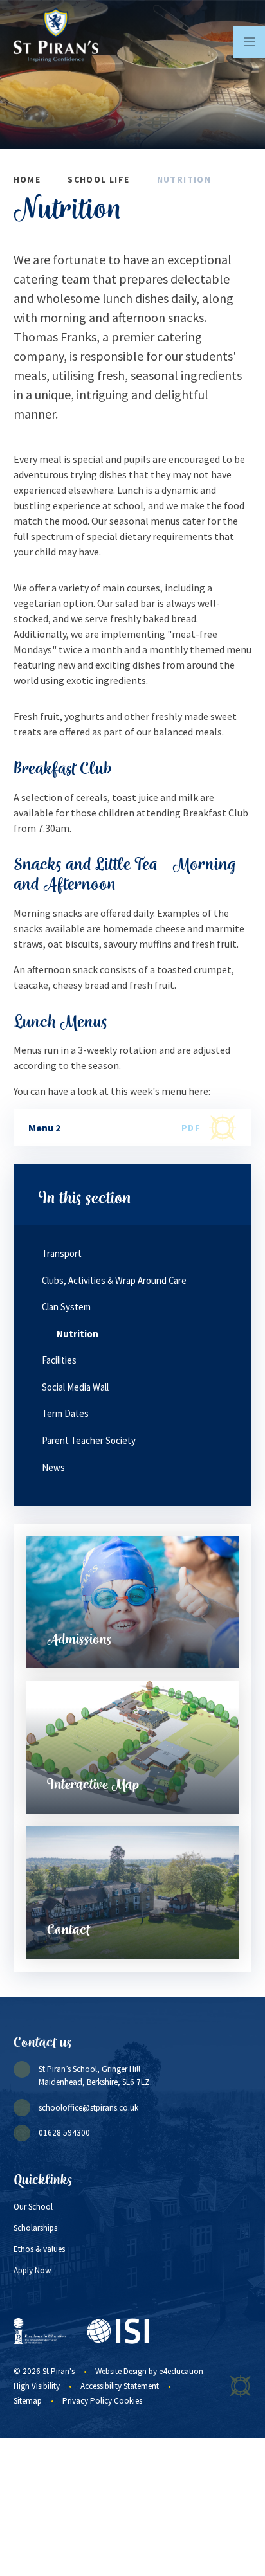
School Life (98, 179)
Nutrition (184, 179)
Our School (33, 2207)
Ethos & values (39, 2249)
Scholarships (35, 2228)
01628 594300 (64, 2133)
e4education (181, 2371)
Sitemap (28, 2401)
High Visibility (37, 2386)
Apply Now (32, 2270)
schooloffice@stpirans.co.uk (88, 2108)
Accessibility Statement (120, 2386)
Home (27, 179)
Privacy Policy (87, 2401)
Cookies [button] (128, 2401)
